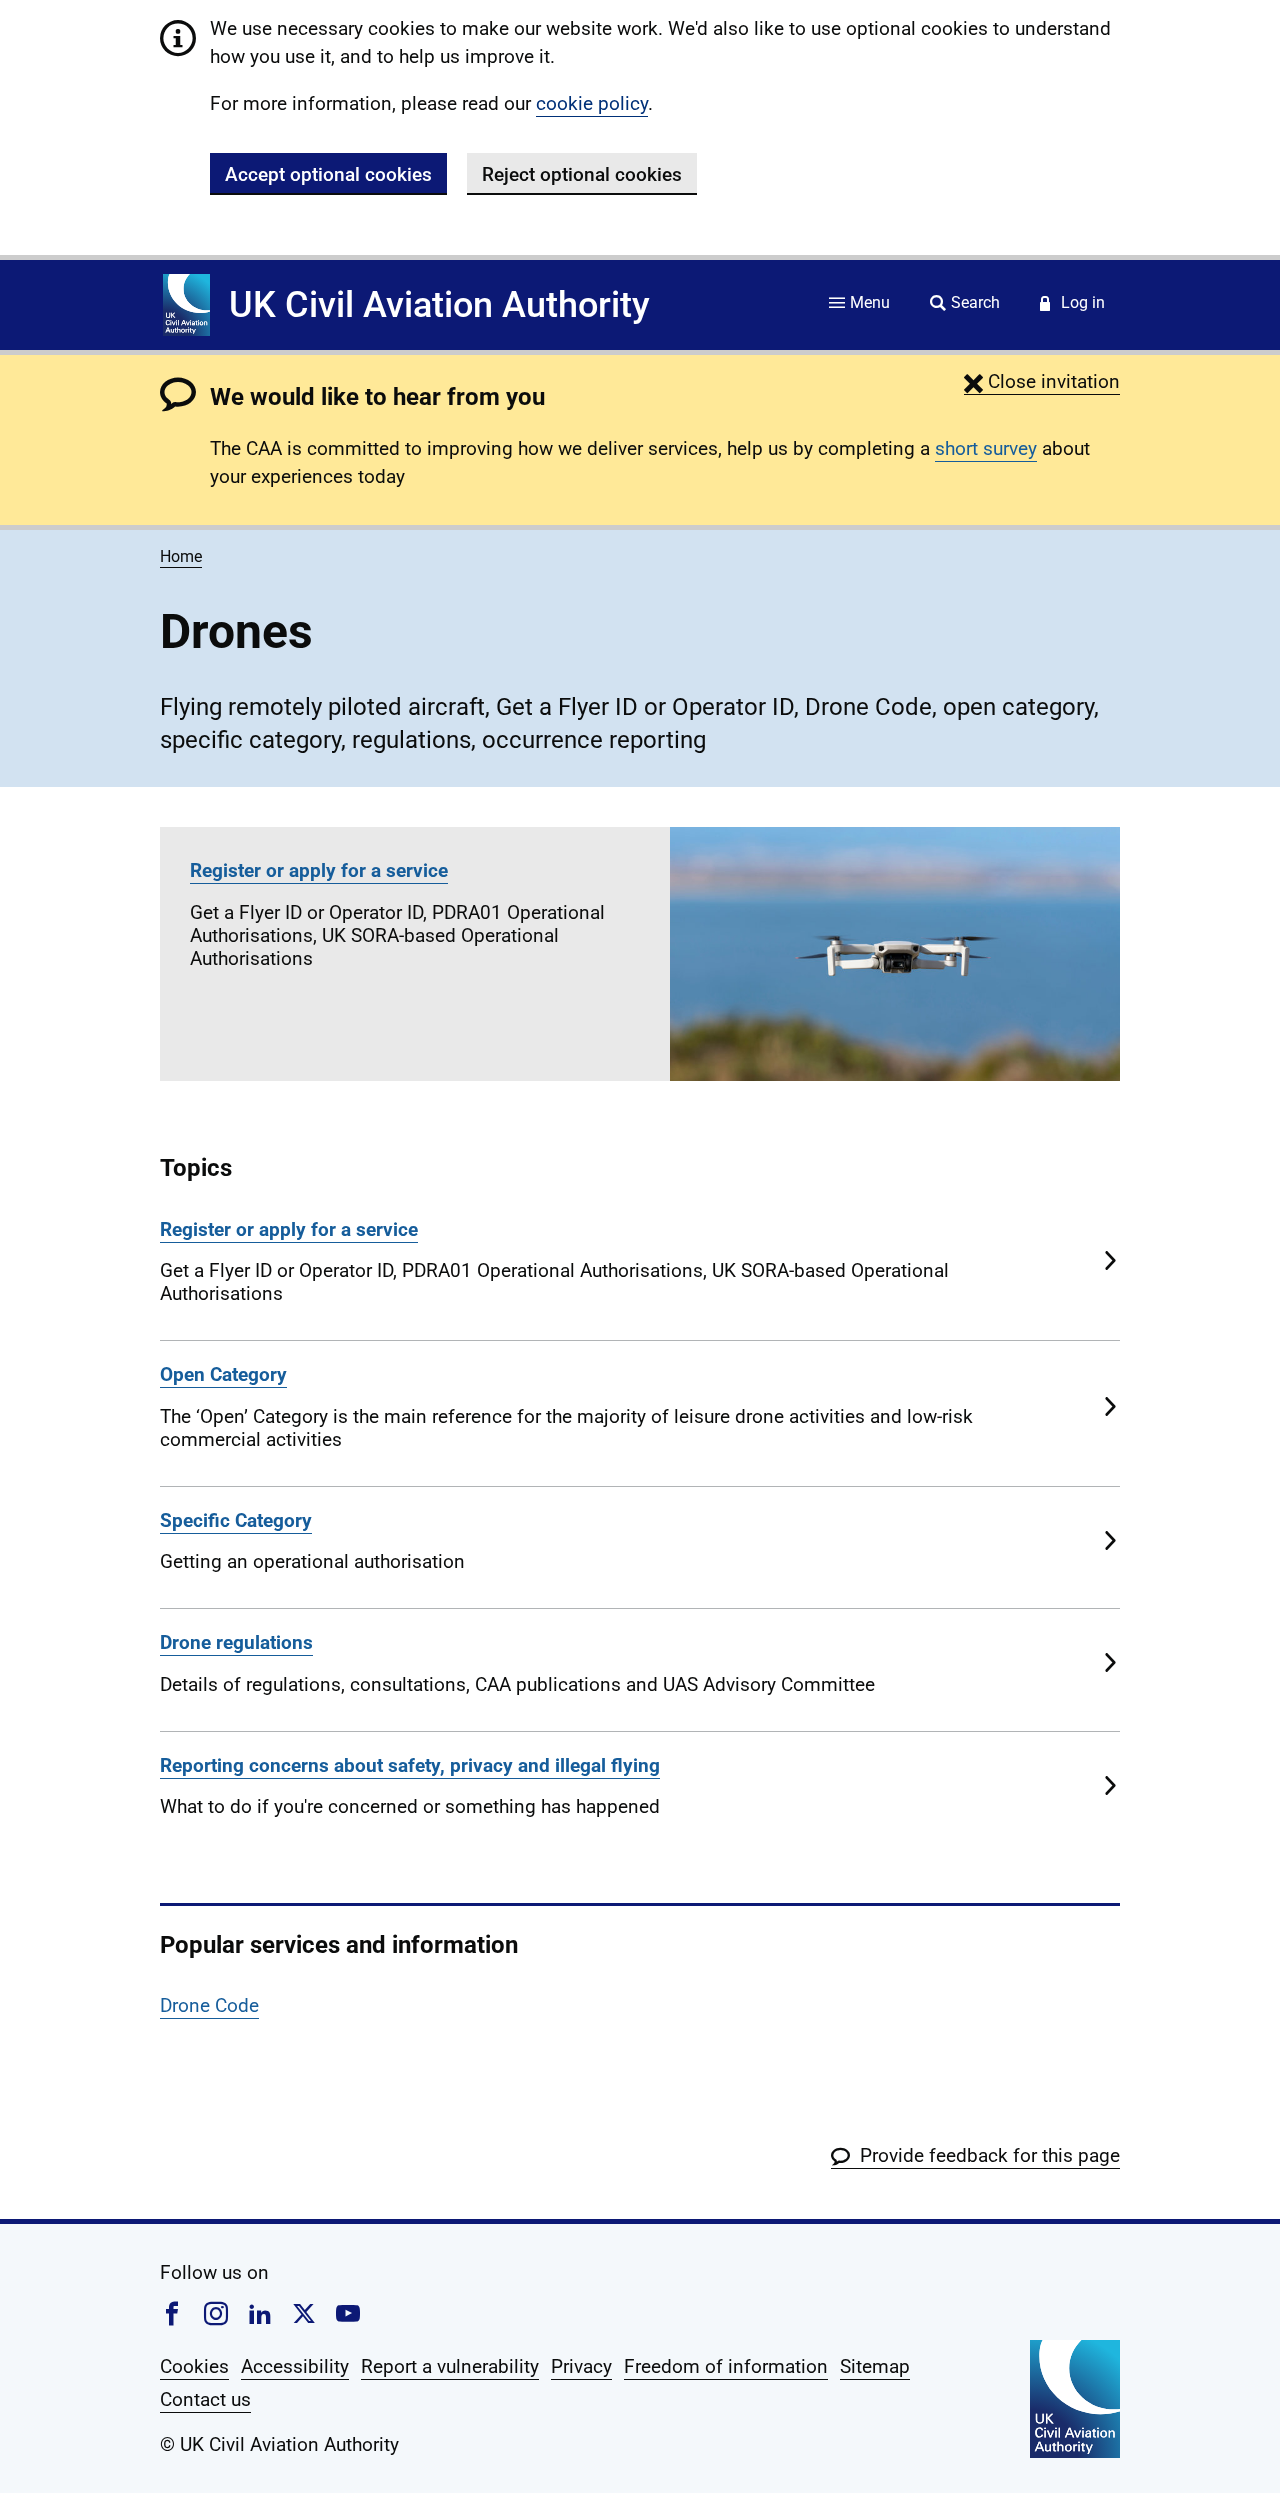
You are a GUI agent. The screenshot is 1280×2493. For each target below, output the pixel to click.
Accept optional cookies (328, 174)
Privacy (581, 2366)
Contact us (205, 2399)
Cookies (194, 2366)
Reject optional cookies (582, 174)
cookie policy (592, 103)
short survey (986, 448)
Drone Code (209, 2005)
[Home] (186, 305)
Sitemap (875, 2366)
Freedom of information (726, 2366)
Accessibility (295, 2366)
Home (181, 556)
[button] (1042, 381)
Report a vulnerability (450, 2366)
